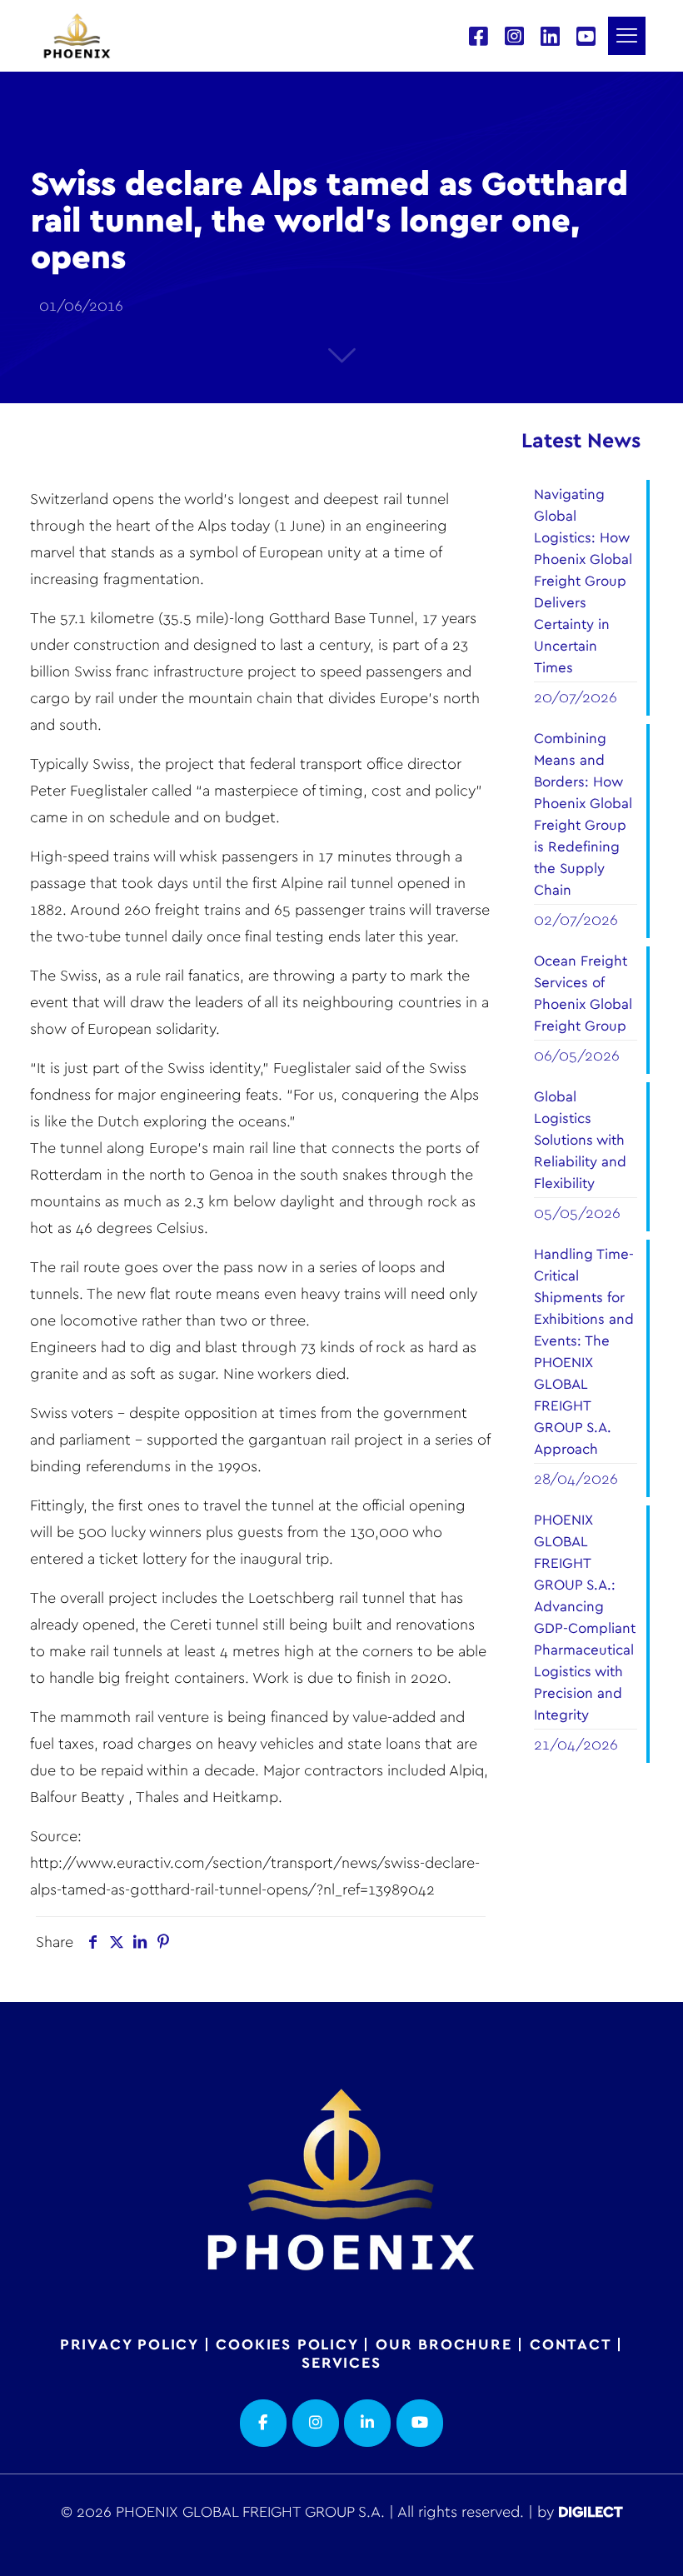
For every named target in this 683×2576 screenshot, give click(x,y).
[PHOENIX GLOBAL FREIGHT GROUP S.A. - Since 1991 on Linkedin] (367, 2423)
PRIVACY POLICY (129, 2345)
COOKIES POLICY (287, 2345)
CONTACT (571, 2345)
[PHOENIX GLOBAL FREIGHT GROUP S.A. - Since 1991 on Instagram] (316, 2423)
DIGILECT (591, 2513)
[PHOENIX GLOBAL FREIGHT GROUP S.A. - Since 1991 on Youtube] (420, 2423)
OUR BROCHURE (444, 2345)
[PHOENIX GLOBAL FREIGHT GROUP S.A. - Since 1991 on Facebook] (263, 2423)
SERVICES (341, 2364)
